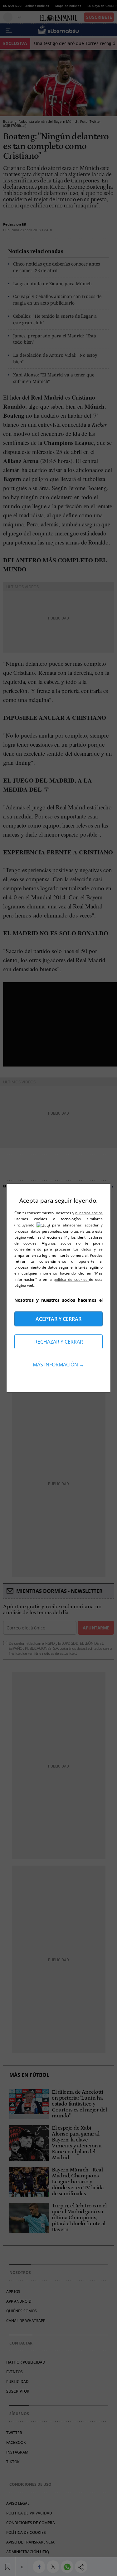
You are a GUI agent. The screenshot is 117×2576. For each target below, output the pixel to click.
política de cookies (71, 1279)
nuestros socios (89, 1213)
